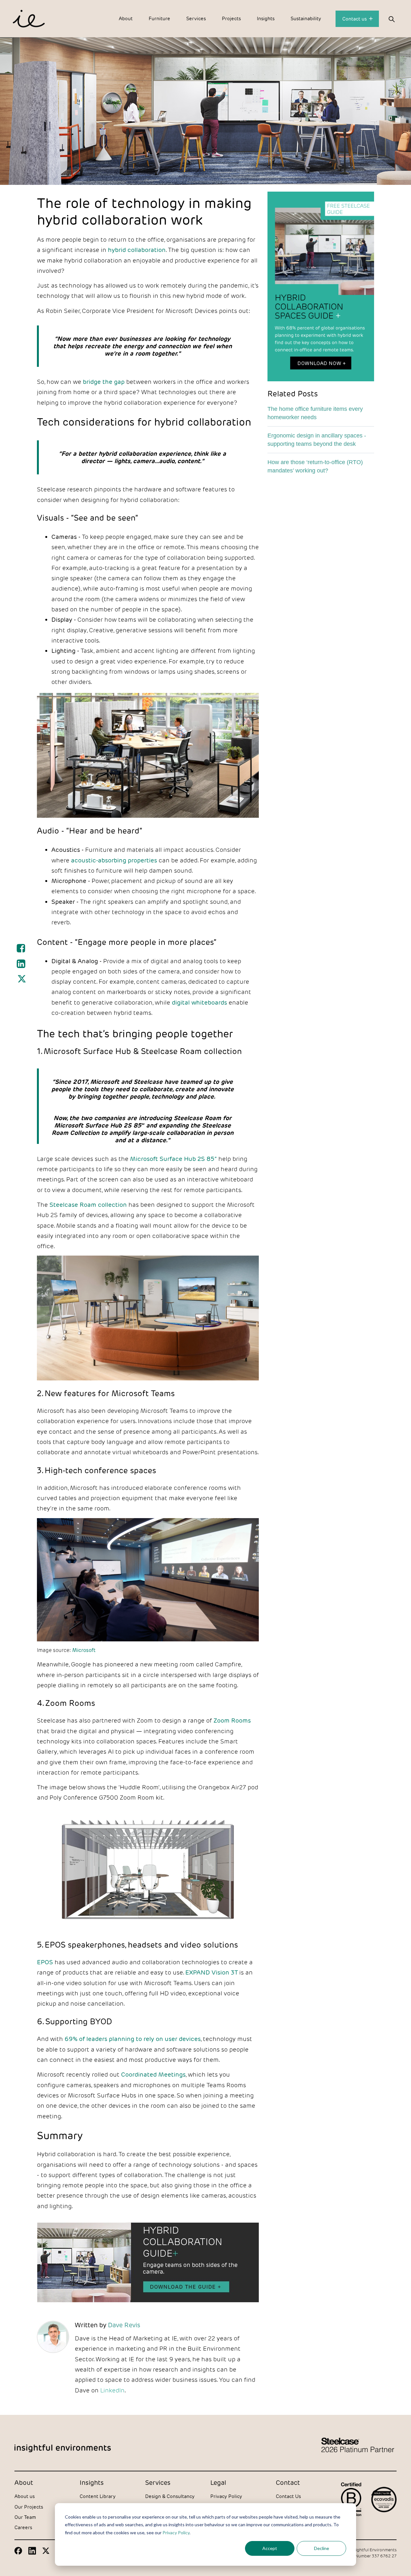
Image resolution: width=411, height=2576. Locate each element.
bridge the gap (104, 382)
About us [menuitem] (25, 2496)
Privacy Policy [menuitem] (226, 2496)
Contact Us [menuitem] (288, 2496)
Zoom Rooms (232, 1720)
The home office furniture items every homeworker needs (315, 413)
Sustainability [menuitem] (306, 18)
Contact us (355, 19)
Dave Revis (124, 2325)
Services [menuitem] (196, 18)
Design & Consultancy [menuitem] (170, 2496)
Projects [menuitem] (231, 18)
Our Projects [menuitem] (29, 2507)
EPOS (45, 1962)
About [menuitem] (126, 18)
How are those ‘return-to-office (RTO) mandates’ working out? (315, 466)
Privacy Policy (176, 2533)
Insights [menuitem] (266, 18)
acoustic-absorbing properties (114, 860)
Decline (322, 2548)
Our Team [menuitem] (25, 2517)
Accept (270, 2548)
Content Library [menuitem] (98, 2496)
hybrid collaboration (137, 250)
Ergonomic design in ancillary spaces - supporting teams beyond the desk (317, 439)
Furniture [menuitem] (159, 18)
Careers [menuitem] (23, 2527)
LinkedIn (112, 2390)
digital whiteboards (199, 1002)
